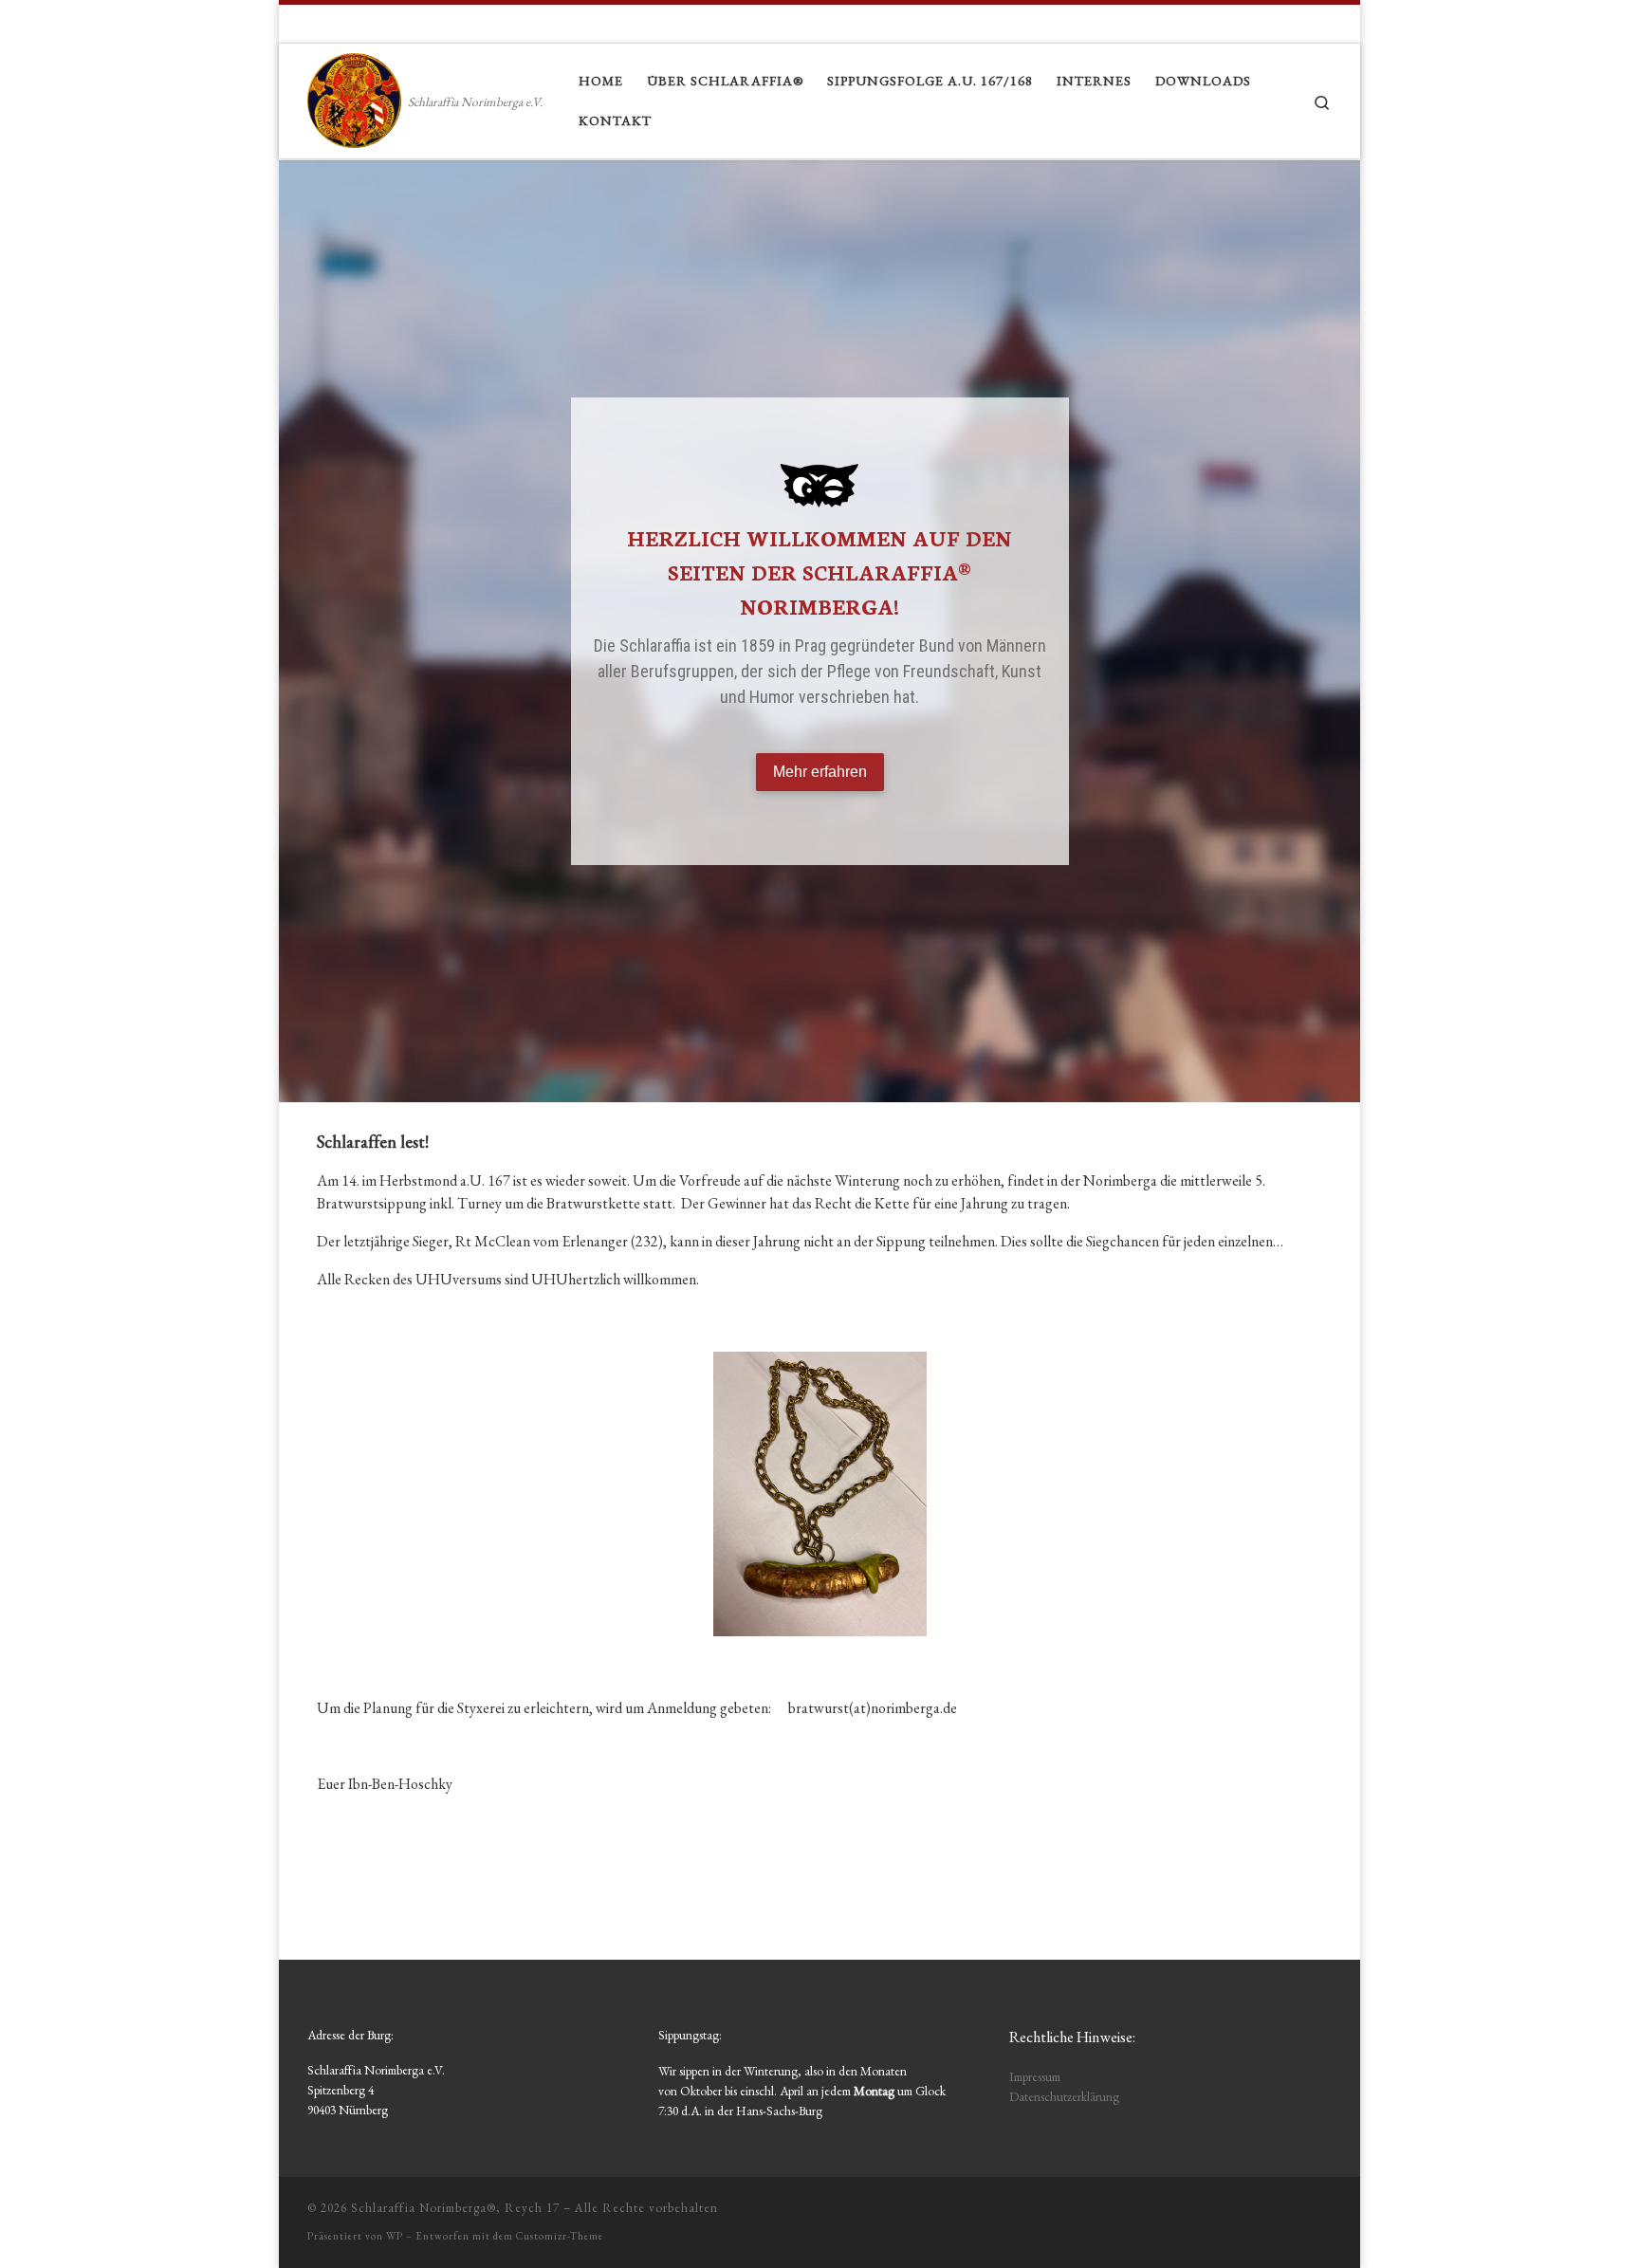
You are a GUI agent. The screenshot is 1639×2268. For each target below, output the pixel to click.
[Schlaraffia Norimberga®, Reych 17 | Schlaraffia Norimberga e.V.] (354, 96)
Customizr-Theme (560, 2236)
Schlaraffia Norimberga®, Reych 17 (455, 2208)
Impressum (1035, 2076)
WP (395, 2236)
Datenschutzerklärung (1064, 2096)
